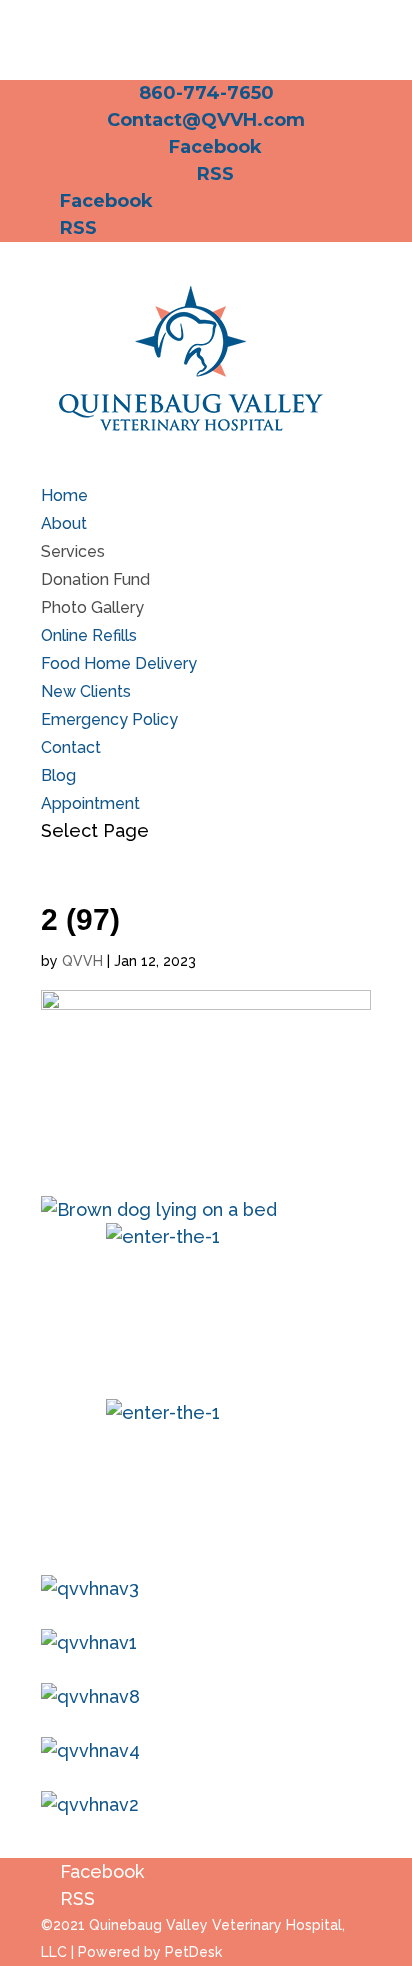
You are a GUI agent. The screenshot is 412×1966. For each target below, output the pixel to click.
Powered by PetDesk (150, 1952)
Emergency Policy (109, 719)
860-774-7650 (206, 93)
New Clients (86, 691)
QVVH (82, 961)
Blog (58, 775)
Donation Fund (95, 579)
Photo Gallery (92, 607)
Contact (71, 747)
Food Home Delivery (119, 663)
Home (64, 495)
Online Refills (89, 635)
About (64, 523)
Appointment (90, 803)
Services (73, 551)
